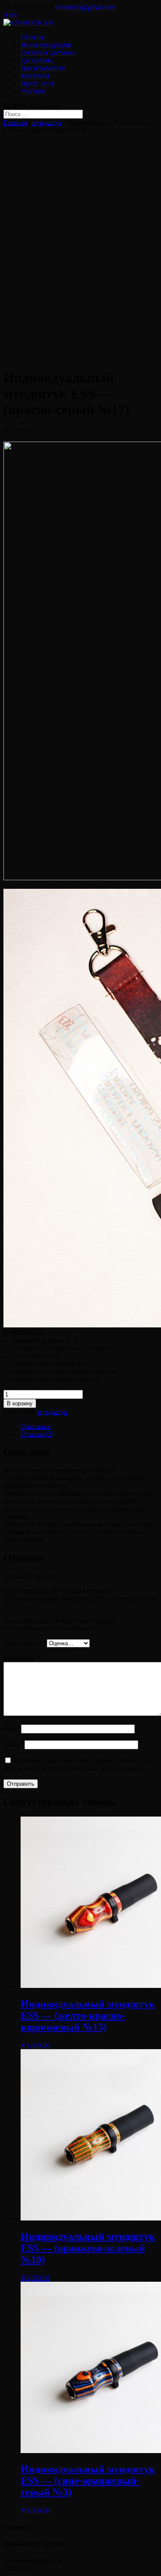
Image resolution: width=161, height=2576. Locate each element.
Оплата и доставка (48, 52)
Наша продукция (46, 45)
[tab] (89, 1426)
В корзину (20, 1403)
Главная (32, 37)
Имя (12, 1729)
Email (14, 1744)
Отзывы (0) (37, 1434)
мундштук (47, 122)
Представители (43, 68)
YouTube (33, 91)
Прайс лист (37, 83)
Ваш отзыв (22, 1658)
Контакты (35, 76)
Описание (35, 1426)
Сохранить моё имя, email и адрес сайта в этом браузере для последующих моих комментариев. (77, 1765)
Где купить (37, 60)
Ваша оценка (25, 1643)
